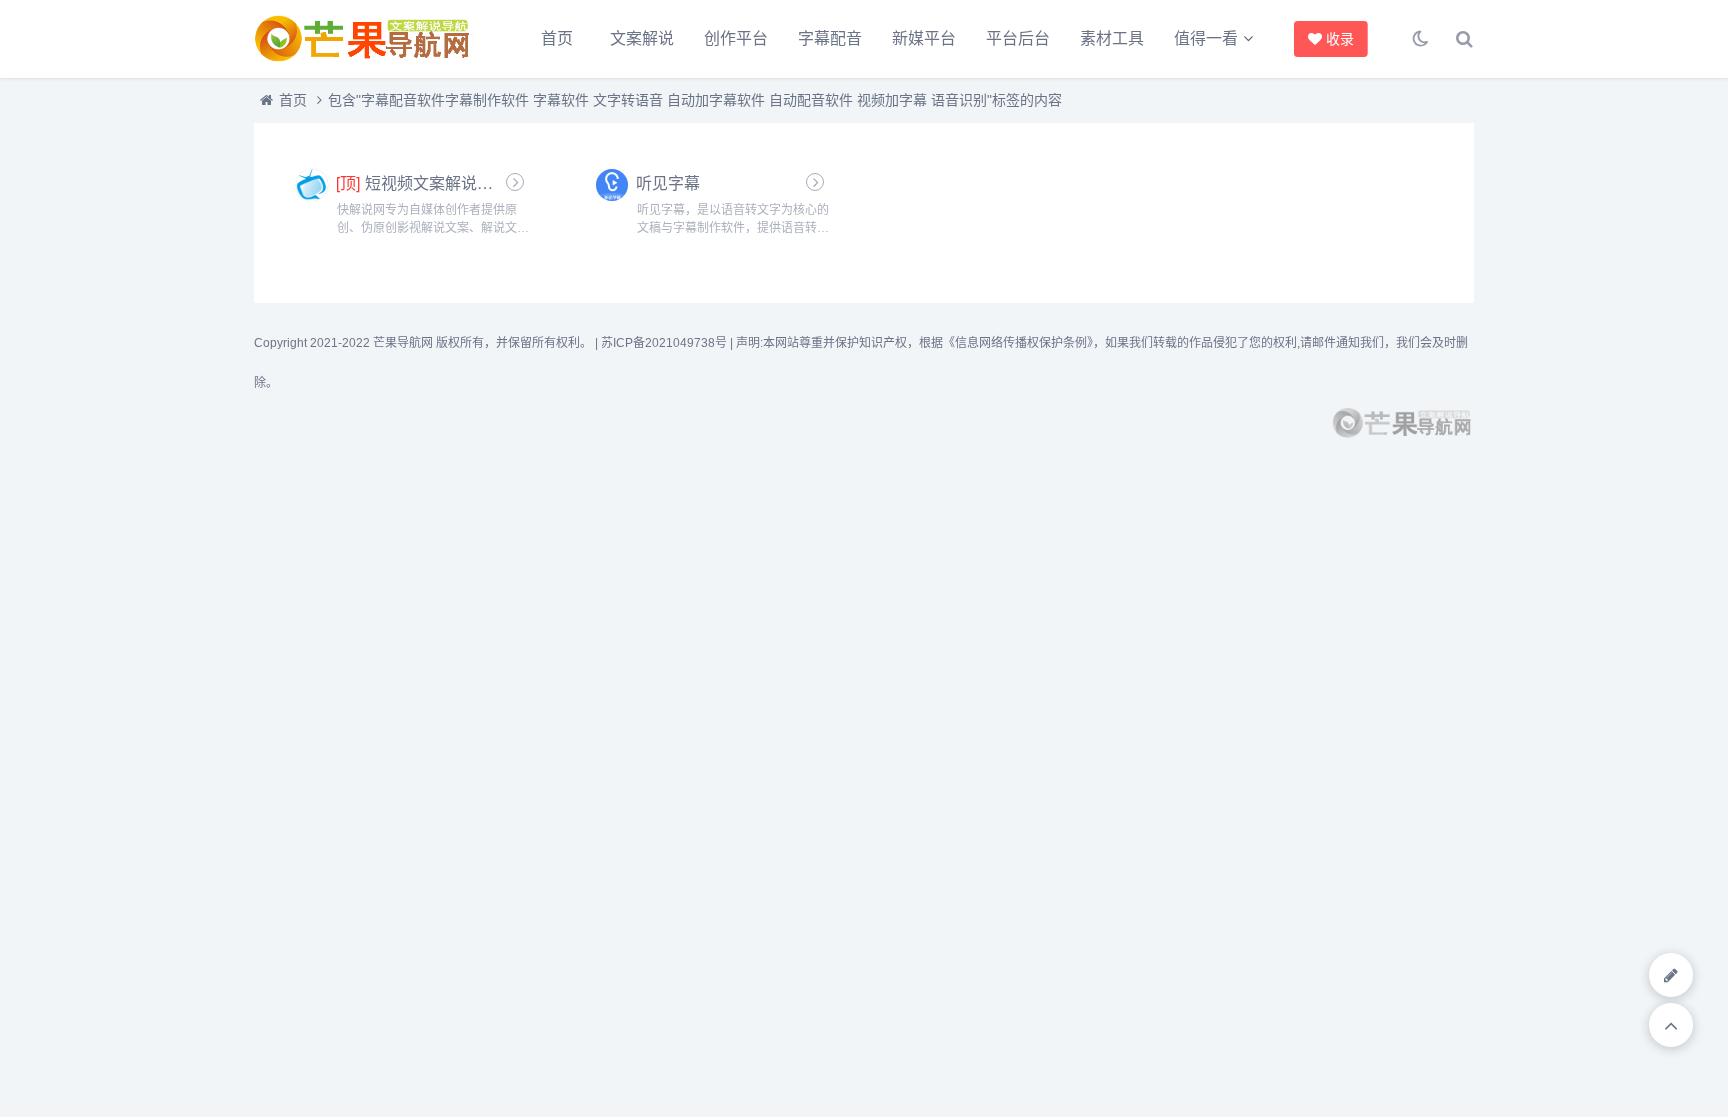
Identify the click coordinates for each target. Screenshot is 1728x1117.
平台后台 (1018, 38)
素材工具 (1112, 38)
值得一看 (1206, 38)
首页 (557, 38)
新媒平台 (924, 38)
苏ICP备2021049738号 (664, 343)
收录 (1337, 39)
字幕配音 (830, 38)
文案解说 (642, 38)
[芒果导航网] (364, 39)
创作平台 (736, 38)
